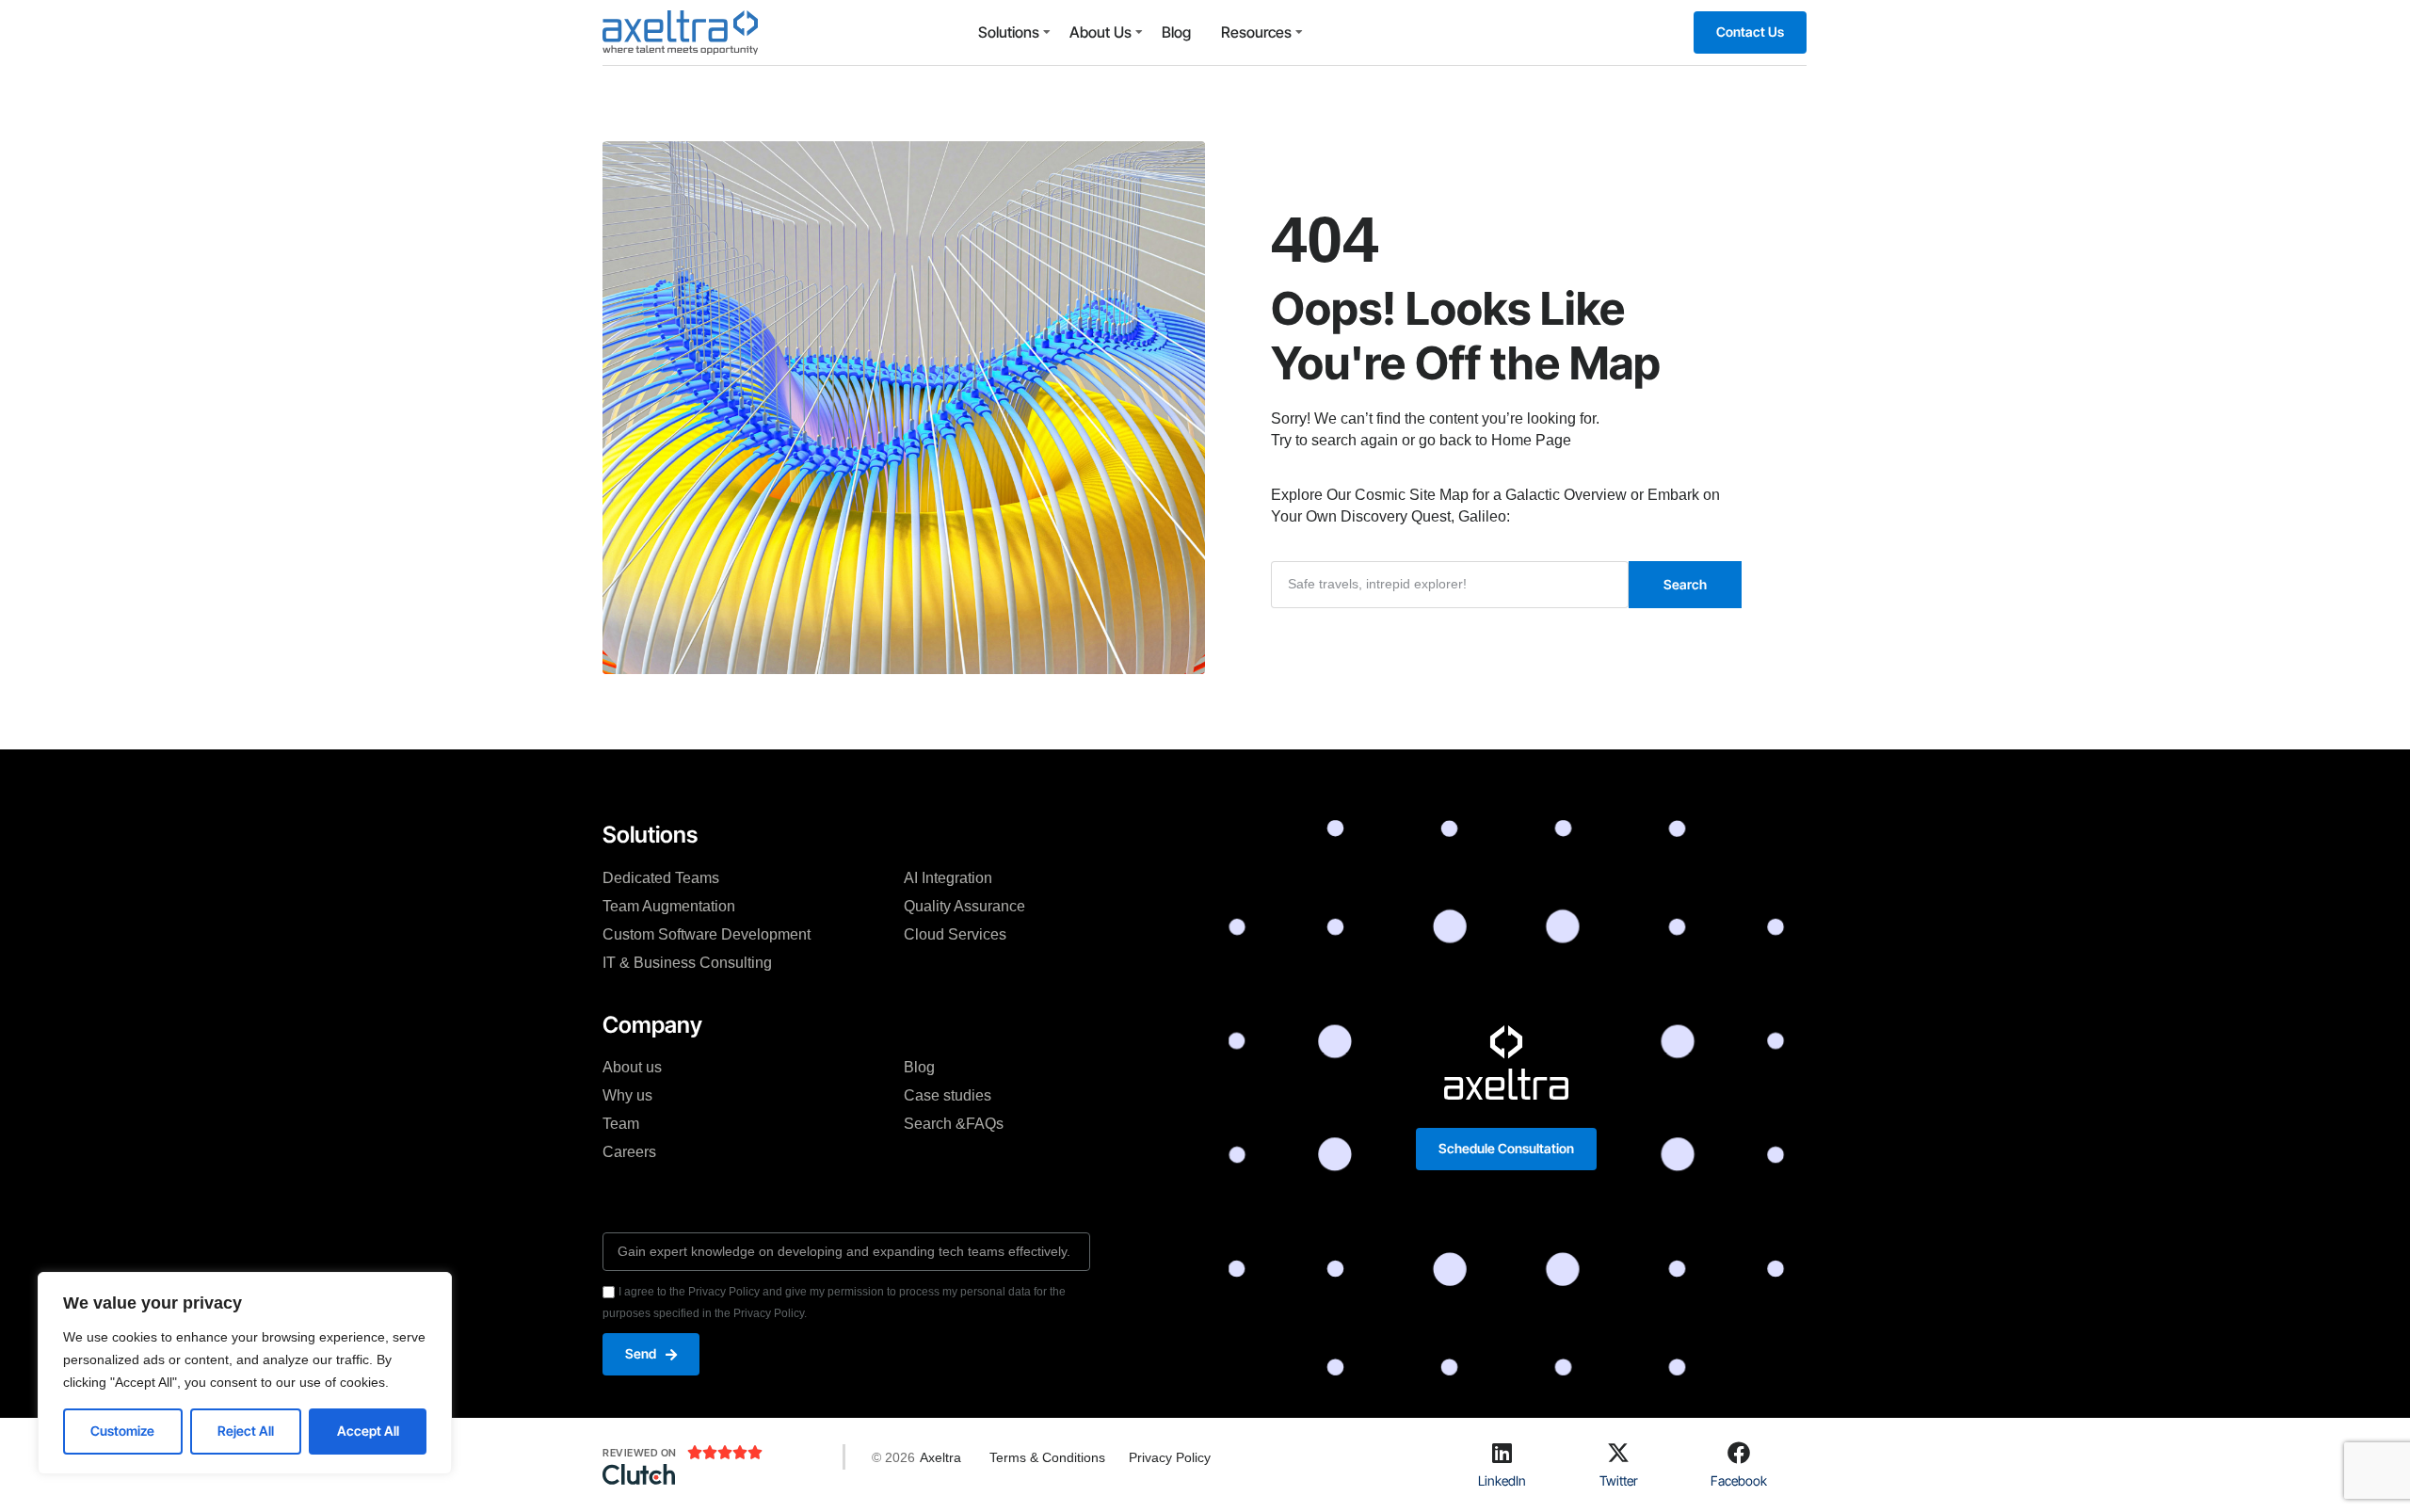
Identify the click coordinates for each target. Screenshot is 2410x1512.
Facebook (1739, 1480)
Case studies (948, 1095)
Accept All (368, 1431)
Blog (1176, 32)
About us (632, 1067)
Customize (122, 1431)
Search (1685, 584)
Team (621, 1124)
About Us (1101, 32)
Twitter (1619, 1480)
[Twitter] (1618, 1453)
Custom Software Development (707, 934)
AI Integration (948, 878)
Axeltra (940, 1457)
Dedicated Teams (661, 878)
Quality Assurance (964, 906)
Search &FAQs (954, 1124)
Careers (629, 1152)
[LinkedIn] (1502, 1453)
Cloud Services (955, 934)
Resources (1256, 32)
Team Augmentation (669, 906)
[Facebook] (1739, 1453)
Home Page (1531, 440)
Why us (627, 1095)
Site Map (1439, 495)
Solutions (1009, 32)
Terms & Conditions (1047, 1457)
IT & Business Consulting (687, 963)
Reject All (246, 1431)
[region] (245, 1373)
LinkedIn (1502, 1480)
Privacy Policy (1170, 1457)
